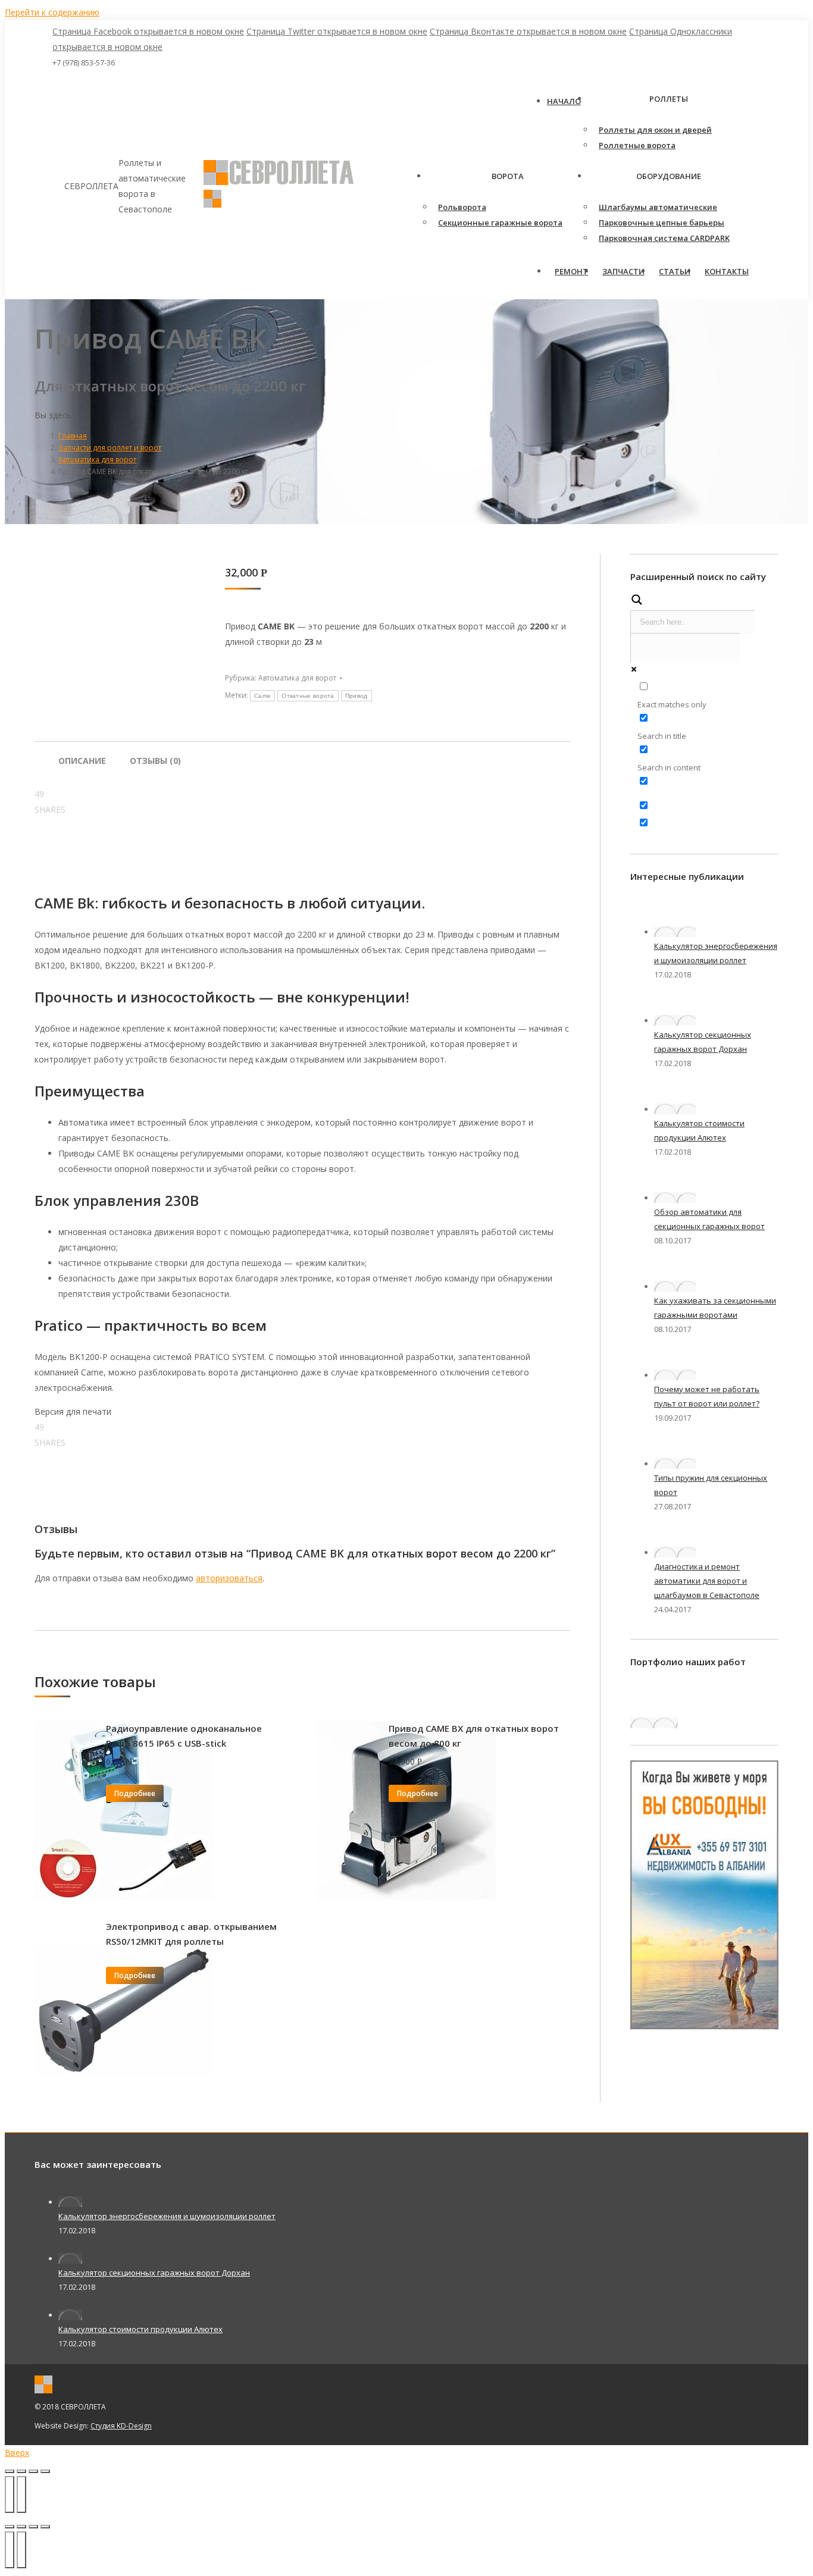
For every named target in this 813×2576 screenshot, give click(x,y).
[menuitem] (564, 101)
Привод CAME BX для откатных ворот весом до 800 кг (474, 1736)
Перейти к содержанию (52, 12)
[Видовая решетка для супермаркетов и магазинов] (654, 1723)
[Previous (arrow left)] (10, 2550)
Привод (357, 696)
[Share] (21, 2527)
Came (262, 696)
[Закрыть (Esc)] (10, 2471)
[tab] (82, 755)
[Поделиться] (21, 2471)
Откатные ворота (308, 696)
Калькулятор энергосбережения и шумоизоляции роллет (167, 2216)
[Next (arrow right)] (21, 2550)
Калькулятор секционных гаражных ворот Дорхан (154, 2273)
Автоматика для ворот (297, 678)
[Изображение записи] (675, 932)
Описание (82, 761)
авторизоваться (229, 1578)
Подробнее (135, 1793)
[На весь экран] (33, 2471)
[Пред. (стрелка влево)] (10, 2494)
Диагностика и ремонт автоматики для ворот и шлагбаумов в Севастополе (707, 1581)
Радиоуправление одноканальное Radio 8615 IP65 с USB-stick (184, 1736)
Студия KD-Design (121, 2426)
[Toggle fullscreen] (33, 2527)
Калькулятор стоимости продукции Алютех (140, 2329)
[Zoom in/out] (45, 2527)
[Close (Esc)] (10, 2527)
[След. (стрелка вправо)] (21, 2494)
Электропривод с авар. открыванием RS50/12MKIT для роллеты (191, 1934)
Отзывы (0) (155, 761)
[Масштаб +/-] (45, 2471)
